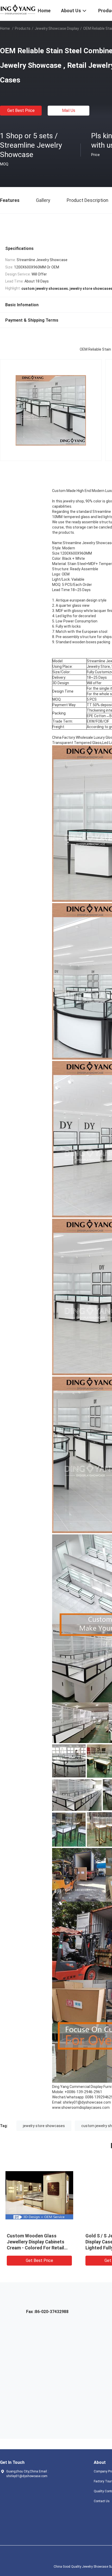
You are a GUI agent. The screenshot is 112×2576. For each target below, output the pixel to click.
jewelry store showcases (44, 2126)
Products (23, 28)
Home (5, 28)
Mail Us (69, 110)
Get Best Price (21, 110)
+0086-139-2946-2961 (83, 2092)
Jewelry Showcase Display (57, 28)
